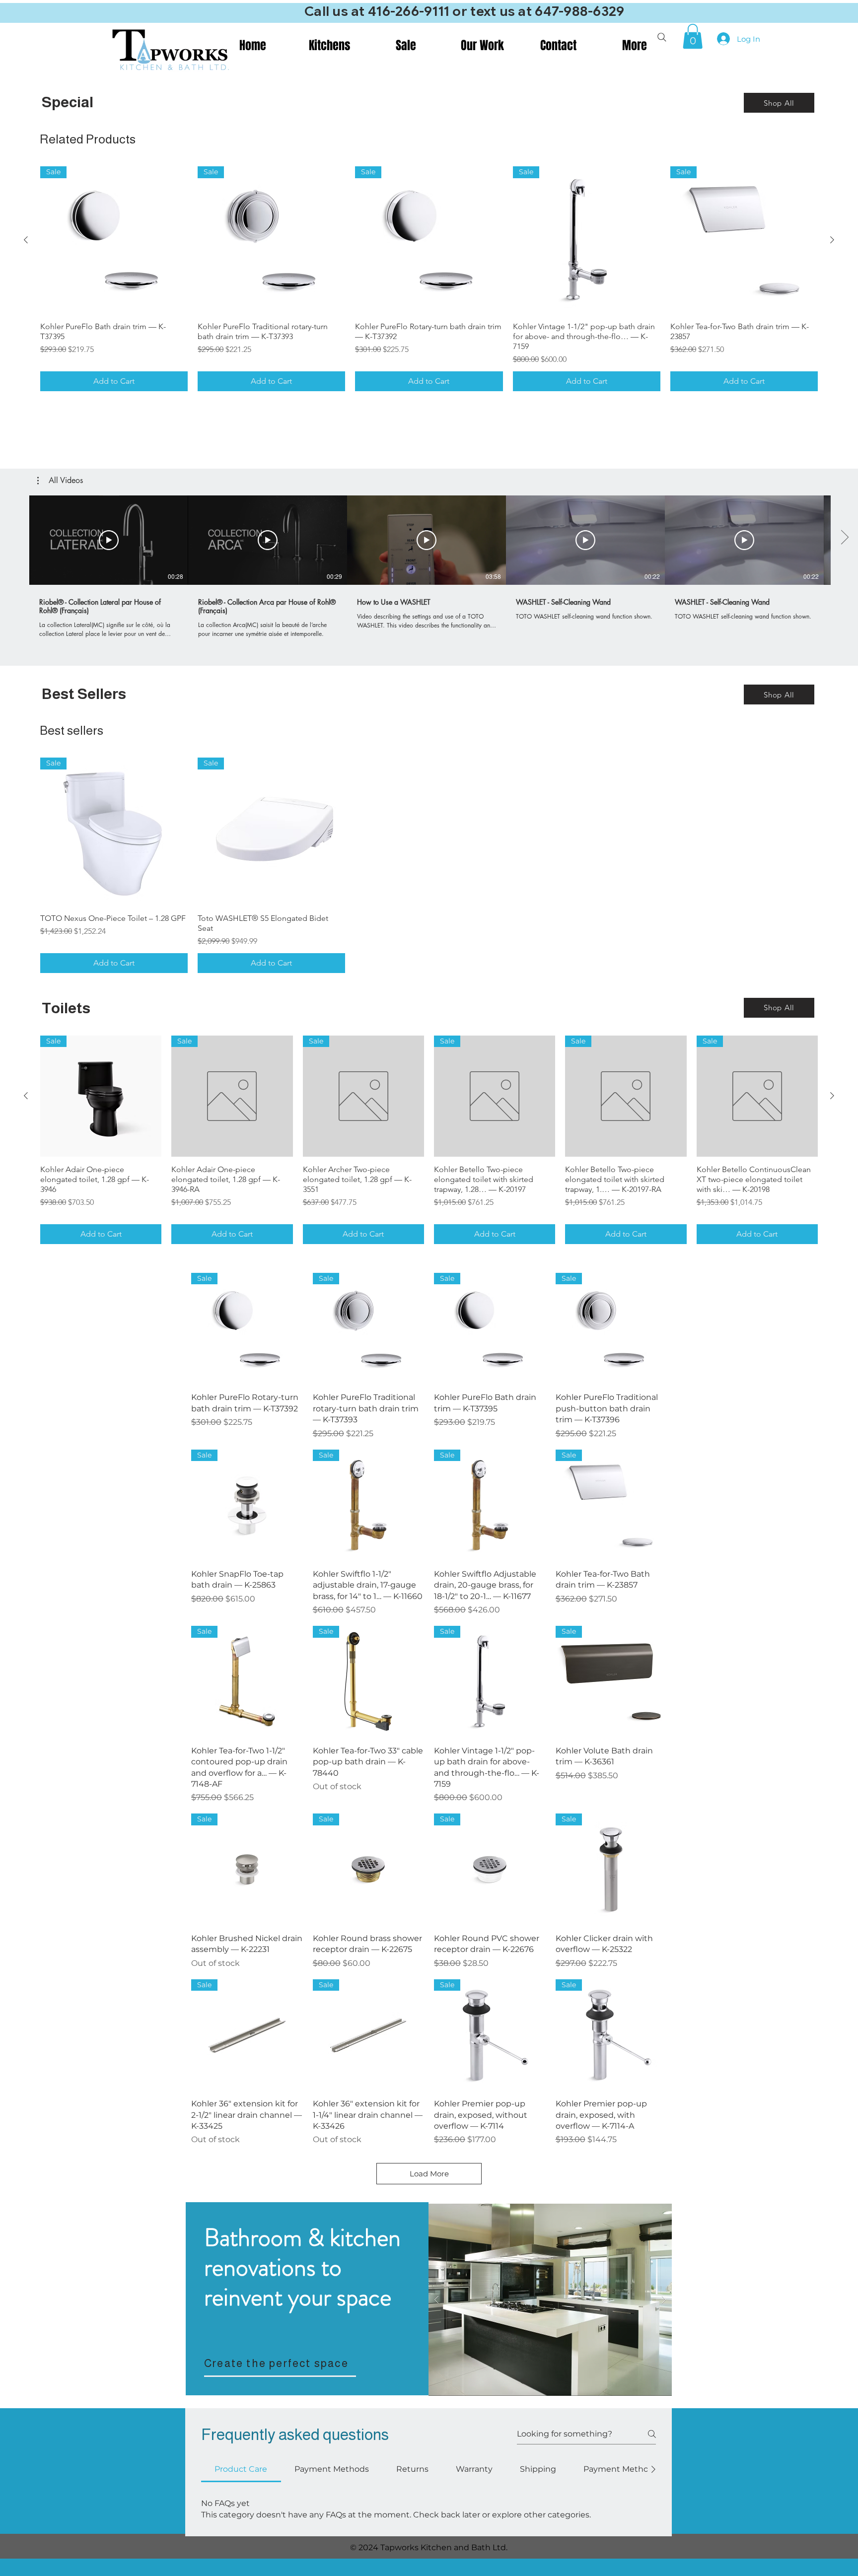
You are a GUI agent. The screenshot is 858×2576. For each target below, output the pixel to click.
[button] (693, 36)
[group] (429, 279)
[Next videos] (844, 538)
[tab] (241, 2469)
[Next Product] (832, 240)
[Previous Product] (26, 240)
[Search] (662, 37)
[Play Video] (109, 540)
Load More (429, 2174)
